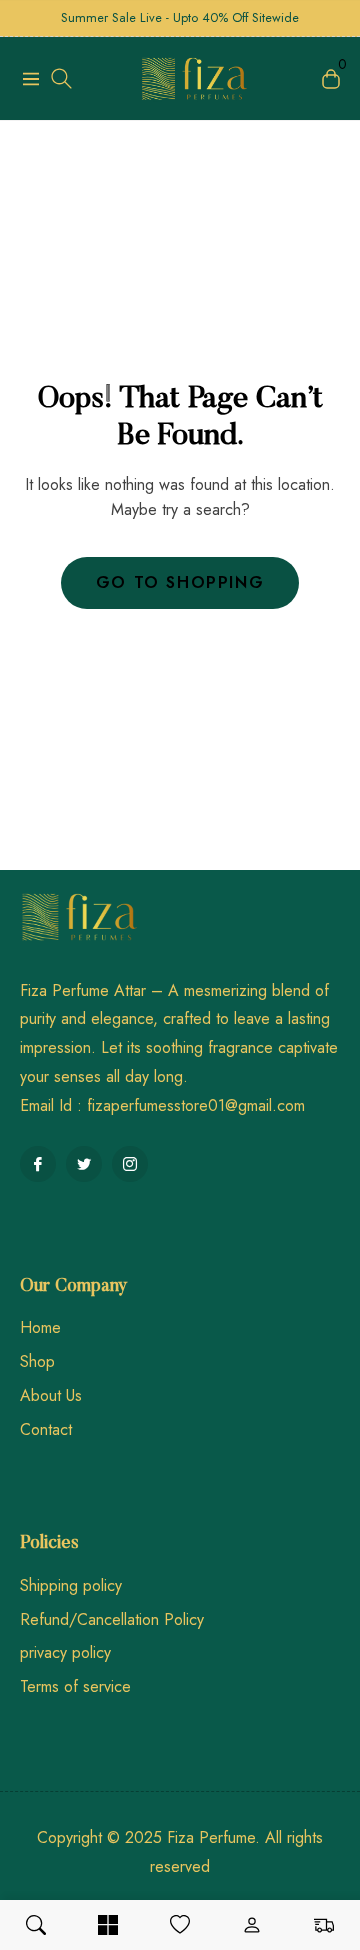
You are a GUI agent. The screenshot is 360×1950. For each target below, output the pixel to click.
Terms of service (75, 1686)
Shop (37, 1361)
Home (40, 1327)
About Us (51, 1395)
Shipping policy (71, 1585)
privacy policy (65, 1652)
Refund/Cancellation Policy (112, 1619)
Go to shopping (180, 582)
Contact (46, 1429)
